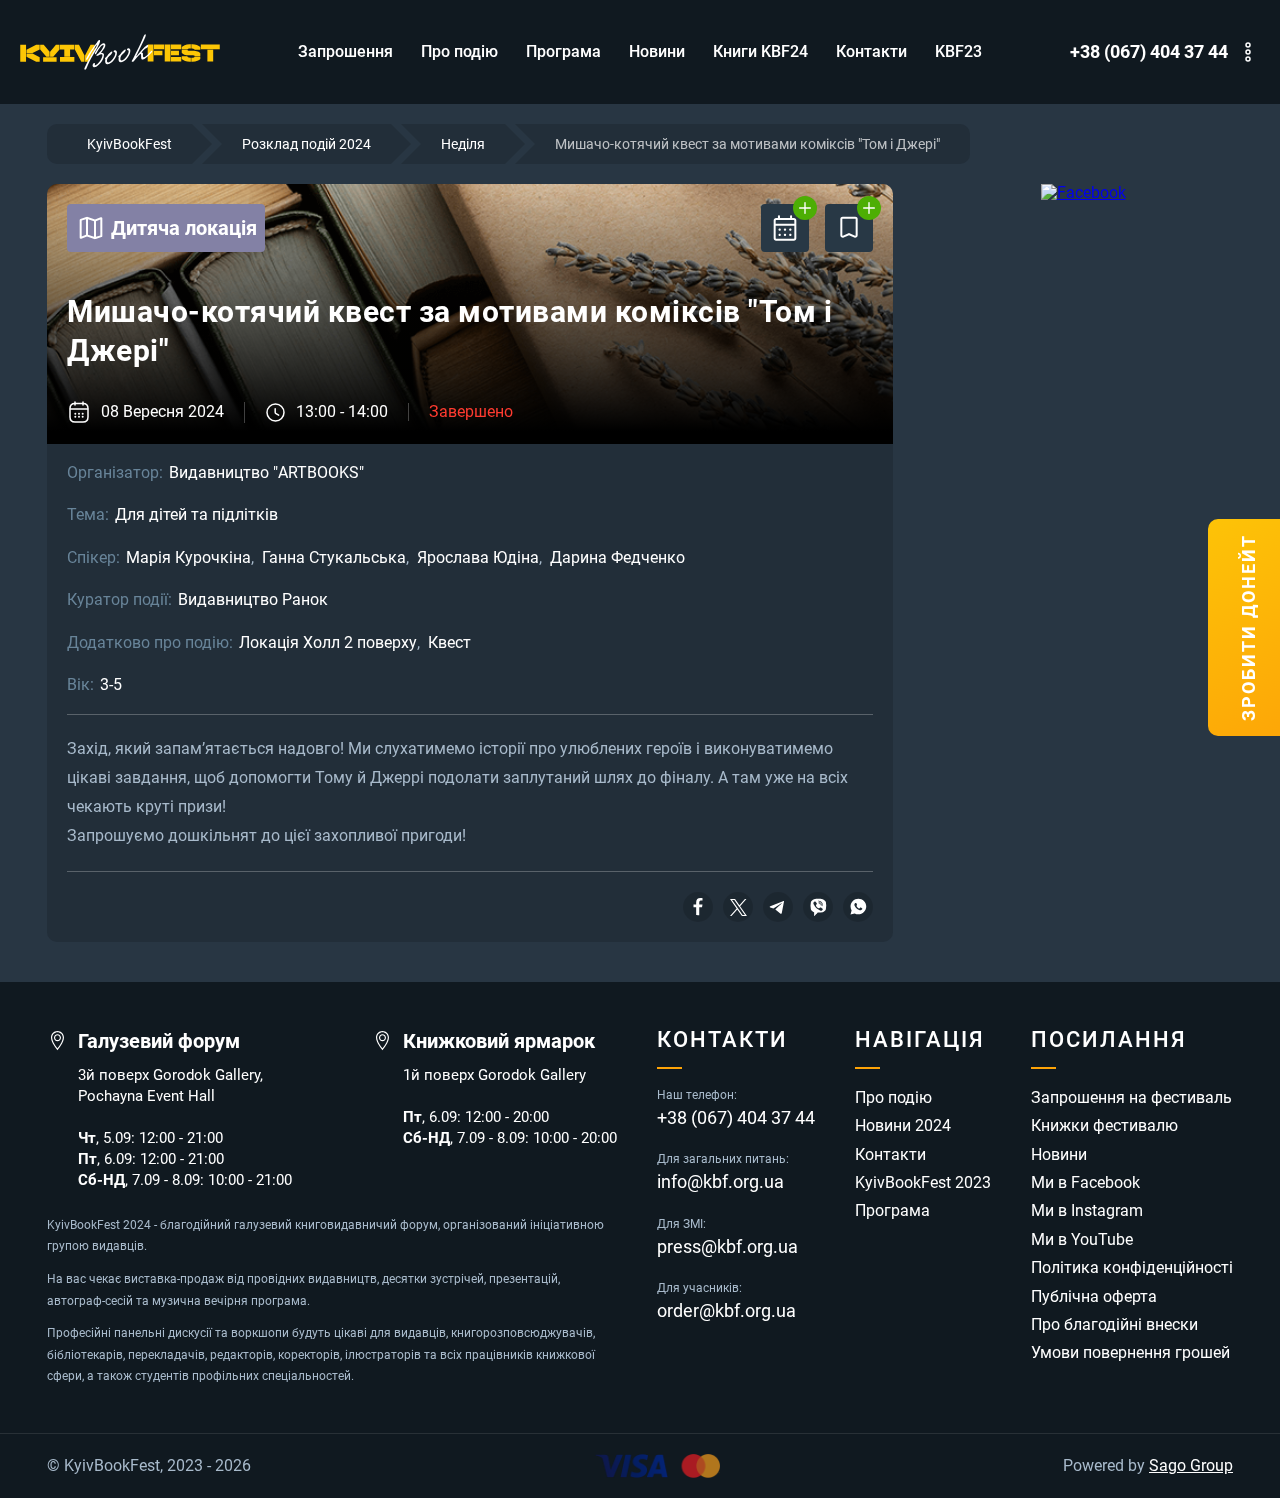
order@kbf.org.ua (726, 1311)
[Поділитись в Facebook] (698, 907)
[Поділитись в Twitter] (738, 907)
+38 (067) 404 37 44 (1149, 52)
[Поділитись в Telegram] (778, 907)
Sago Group (1191, 1466)
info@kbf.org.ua (720, 1182)
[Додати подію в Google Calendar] (785, 228)
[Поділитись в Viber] (818, 907)
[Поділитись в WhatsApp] (858, 907)
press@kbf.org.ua (727, 1247)
